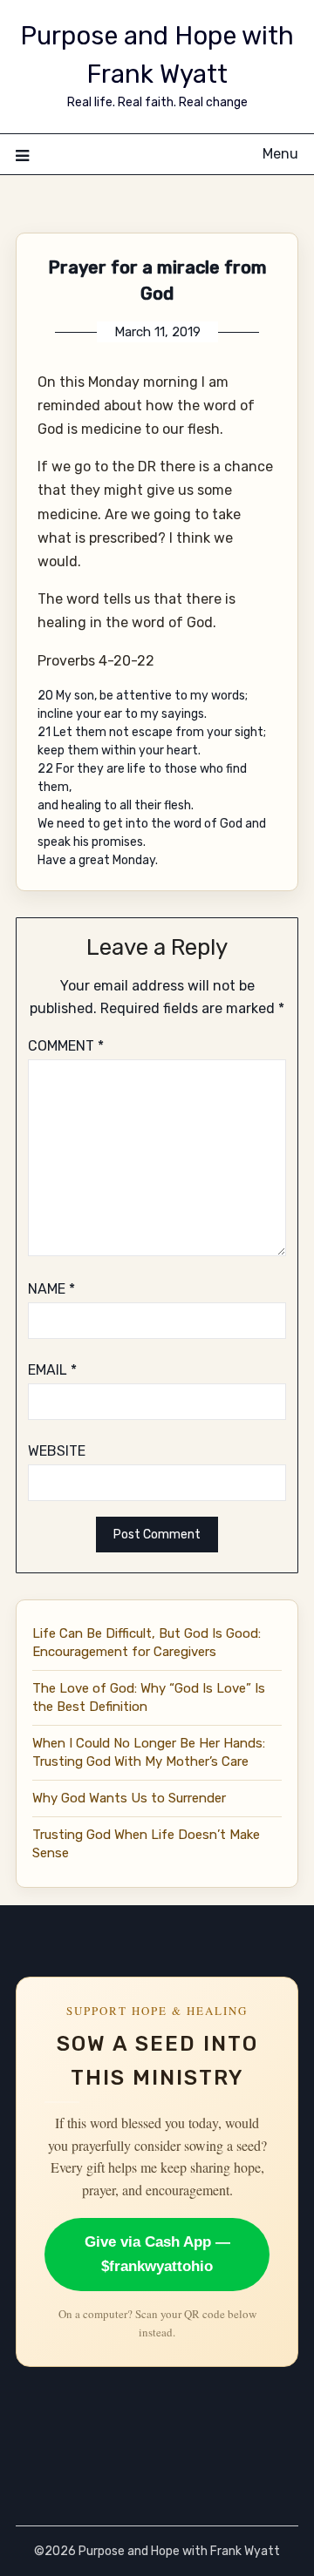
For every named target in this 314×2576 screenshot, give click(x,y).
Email (52, 1370)
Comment (66, 1046)
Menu (280, 154)
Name (51, 1289)
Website (57, 1451)
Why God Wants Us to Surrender (129, 1798)
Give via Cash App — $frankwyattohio (157, 2254)
